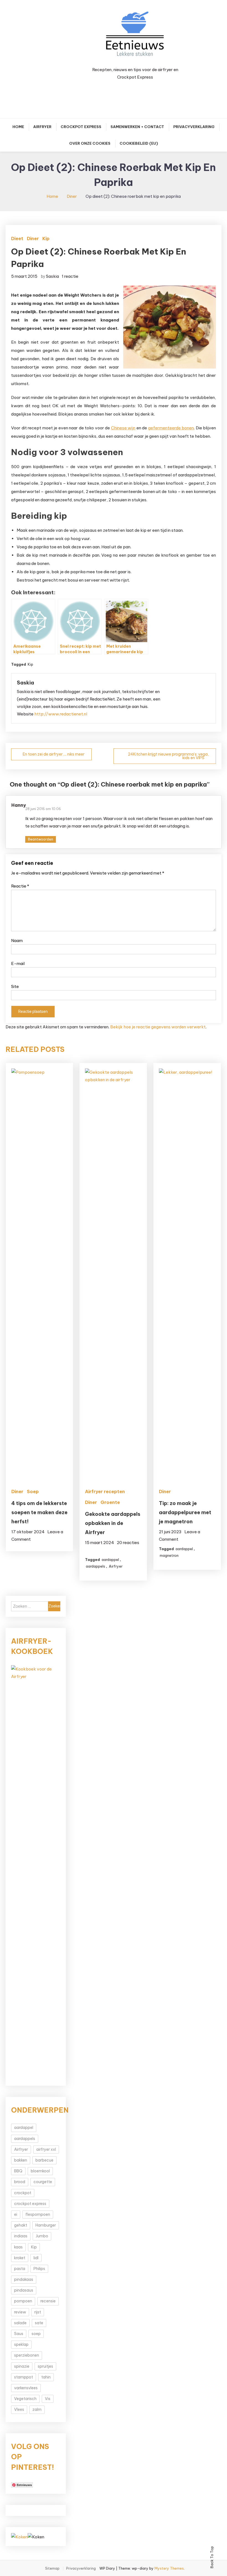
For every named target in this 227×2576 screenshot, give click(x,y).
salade (20, 2323)
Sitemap (52, 2569)
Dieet (17, 238)
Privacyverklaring (194, 127)
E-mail (18, 963)
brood (20, 2182)
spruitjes (45, 2366)
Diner (33, 238)
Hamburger (46, 2225)
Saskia (52, 276)
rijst (38, 2312)
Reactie (20, 886)
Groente (110, 1502)
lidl (36, 2258)
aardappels (96, 1566)
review (20, 2312)
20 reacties (128, 1543)
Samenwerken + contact (137, 127)
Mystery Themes (169, 2568)
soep (36, 2334)
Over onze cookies (90, 143)
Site (15, 986)
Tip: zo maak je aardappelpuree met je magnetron (185, 1512)
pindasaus (24, 2290)
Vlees (19, 2409)
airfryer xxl (46, 2149)
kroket (20, 2258)
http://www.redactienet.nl (61, 714)
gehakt (21, 2225)
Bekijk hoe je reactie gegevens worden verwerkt (158, 1027)
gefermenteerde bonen (171, 428)
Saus (19, 2334)
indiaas (21, 2236)
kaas (18, 2247)
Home (18, 127)
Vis (48, 2399)
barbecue (44, 2160)
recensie (48, 2301)
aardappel (110, 1560)
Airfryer (42, 127)
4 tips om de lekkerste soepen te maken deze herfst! (39, 1512)
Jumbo (42, 2236)
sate (39, 2323)
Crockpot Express (81, 127)
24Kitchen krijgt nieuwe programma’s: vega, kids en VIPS (168, 756)
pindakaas (24, 2279)
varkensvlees (26, 2388)
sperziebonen (27, 2355)
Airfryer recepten (105, 1491)
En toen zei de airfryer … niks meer (54, 754)
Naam (17, 941)
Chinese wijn (123, 428)
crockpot (23, 2193)
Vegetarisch (25, 2399)
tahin (46, 2377)
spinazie (22, 2366)
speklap (21, 2344)
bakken (21, 2160)
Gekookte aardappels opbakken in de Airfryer (113, 1523)
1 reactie (70, 276)
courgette (43, 2182)
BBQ (18, 2171)
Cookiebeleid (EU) (139, 143)
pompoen (23, 2301)
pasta (20, 2269)
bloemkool (40, 2171)
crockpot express (30, 2204)
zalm (37, 2409)
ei (16, 2214)
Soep (33, 1491)
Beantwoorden (41, 839)
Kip (46, 238)
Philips (39, 2269)
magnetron (169, 1555)
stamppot (24, 2377)
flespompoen (38, 2214)
